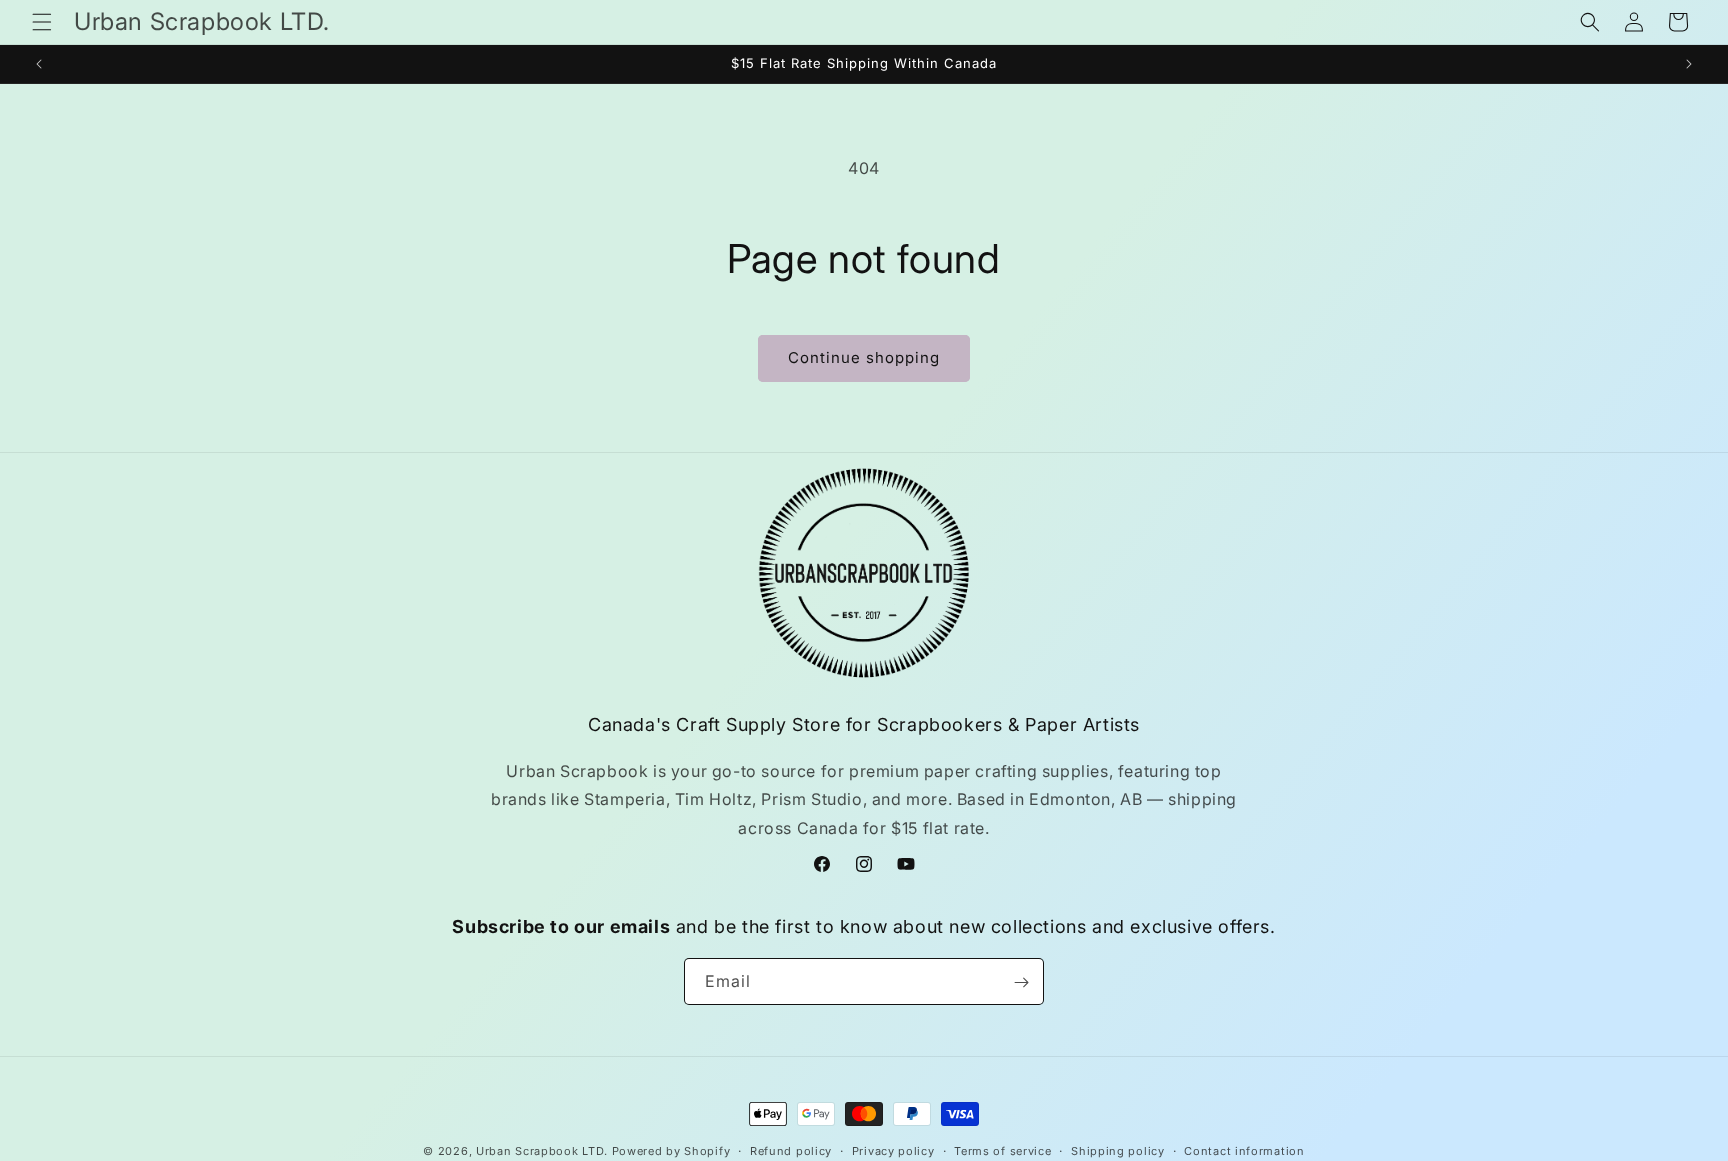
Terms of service (1002, 1150)
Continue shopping (864, 357)
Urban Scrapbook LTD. (542, 1151)
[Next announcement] (1689, 64)
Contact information (1244, 1150)
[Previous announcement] (39, 64)
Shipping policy (1118, 1150)
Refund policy (791, 1150)
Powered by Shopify (671, 1151)
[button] (42, 22)
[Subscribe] (1021, 982)
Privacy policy (893, 1150)
